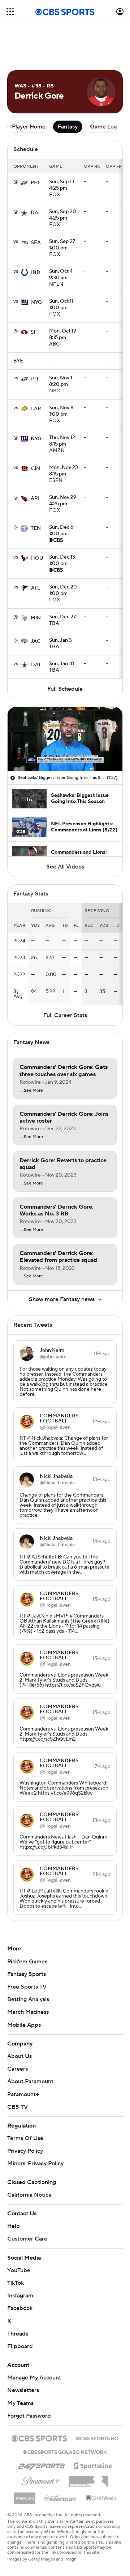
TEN (36, 496)
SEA (36, 210)
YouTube (19, 2238)
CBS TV (18, 2075)
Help (14, 2194)
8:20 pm (61, 349)
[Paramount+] (41, 2447)
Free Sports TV (27, 1954)
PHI (35, 150)
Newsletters (23, 2358)
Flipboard (20, 2314)
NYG (36, 270)
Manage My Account (34, 2345)
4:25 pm (62, 153)
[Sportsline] (93, 2432)
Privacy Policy (25, 2119)
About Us (19, 2024)
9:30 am (61, 243)
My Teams (20, 2371)
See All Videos (65, 834)
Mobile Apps (24, 1993)
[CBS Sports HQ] (97, 2405)
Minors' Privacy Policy (35, 2131)
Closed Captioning (32, 2150)
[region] (65, 707)
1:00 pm (62, 213)
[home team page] (24, 150)
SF (34, 300)
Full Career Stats (65, 983)
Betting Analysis (28, 1967)
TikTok (16, 2251)
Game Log (103, 94)
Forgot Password (29, 2383)
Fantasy (68, 94)
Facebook (20, 2276)
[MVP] (25, 2463)
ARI (35, 466)
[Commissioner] (88, 2446)
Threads (18, 2301)
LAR (36, 376)
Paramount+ (23, 2062)
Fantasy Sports (27, 1942)
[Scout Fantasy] (61, 2466)
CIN (36, 436)
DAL (36, 180)
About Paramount (30, 2049)
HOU (37, 526)
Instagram (20, 2263)
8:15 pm (63, 302)
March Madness (28, 1980)
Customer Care (27, 2206)
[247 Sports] (42, 2432)
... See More (31, 1058)
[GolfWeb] (101, 2466)
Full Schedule (65, 657)
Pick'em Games (27, 1929)
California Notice (29, 2162)
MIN (36, 586)
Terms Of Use (25, 2106)
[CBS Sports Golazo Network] (65, 2419)
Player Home (29, 94)
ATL (36, 556)
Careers (18, 2036)
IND (36, 240)
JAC (36, 609)
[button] (10, 12)
